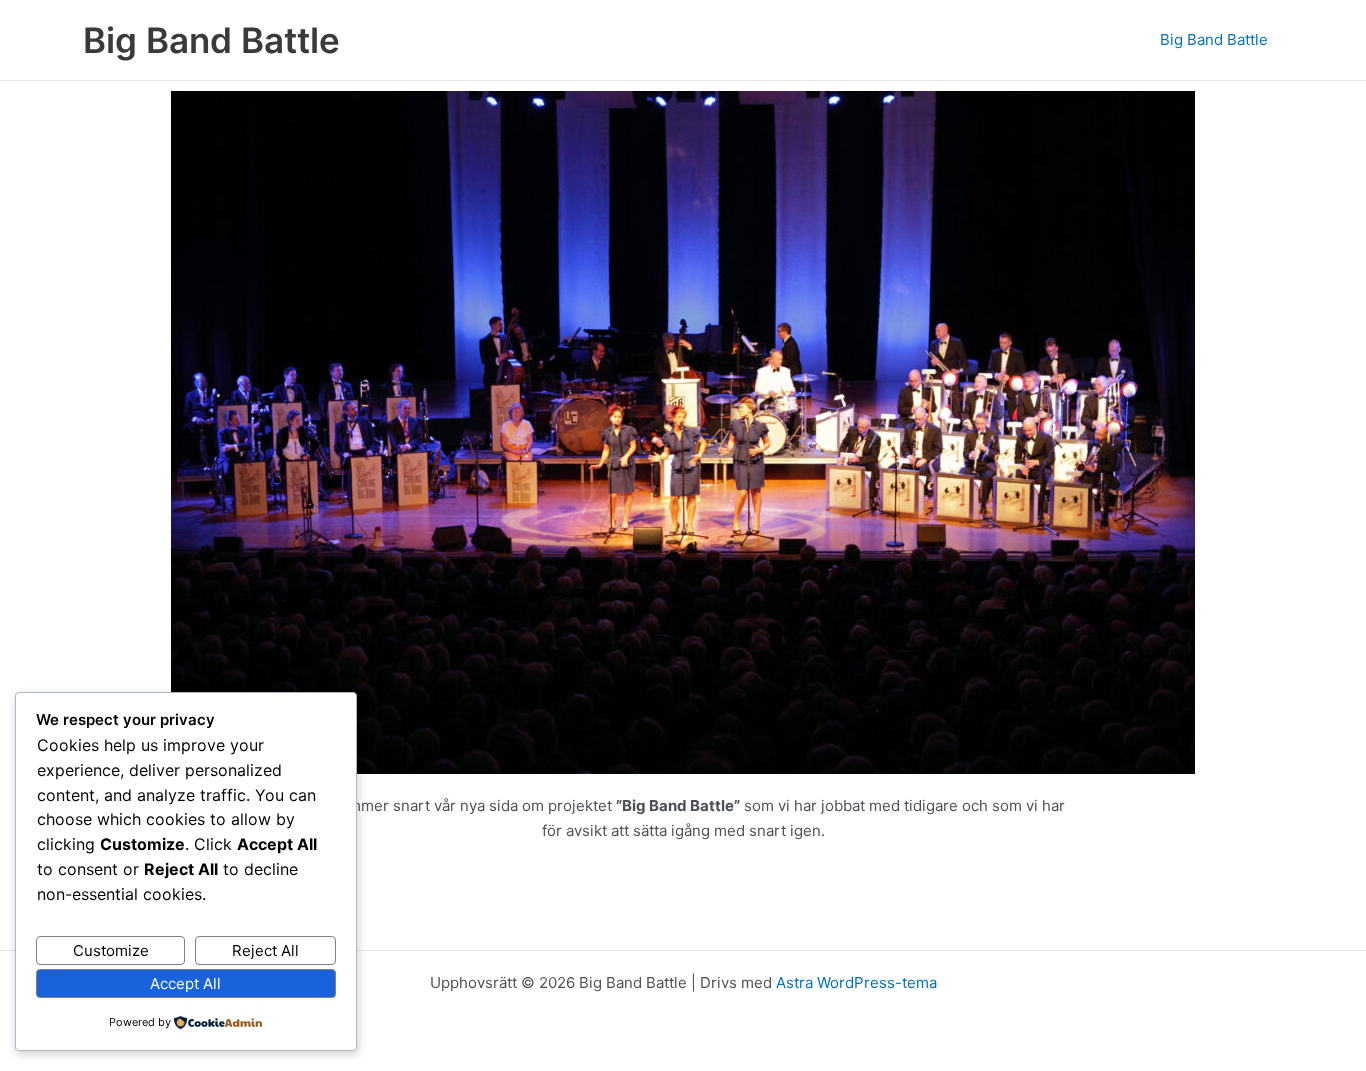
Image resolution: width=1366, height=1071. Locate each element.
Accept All (185, 983)
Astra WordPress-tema (856, 982)
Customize (111, 950)
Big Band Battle (211, 40)
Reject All (265, 950)
